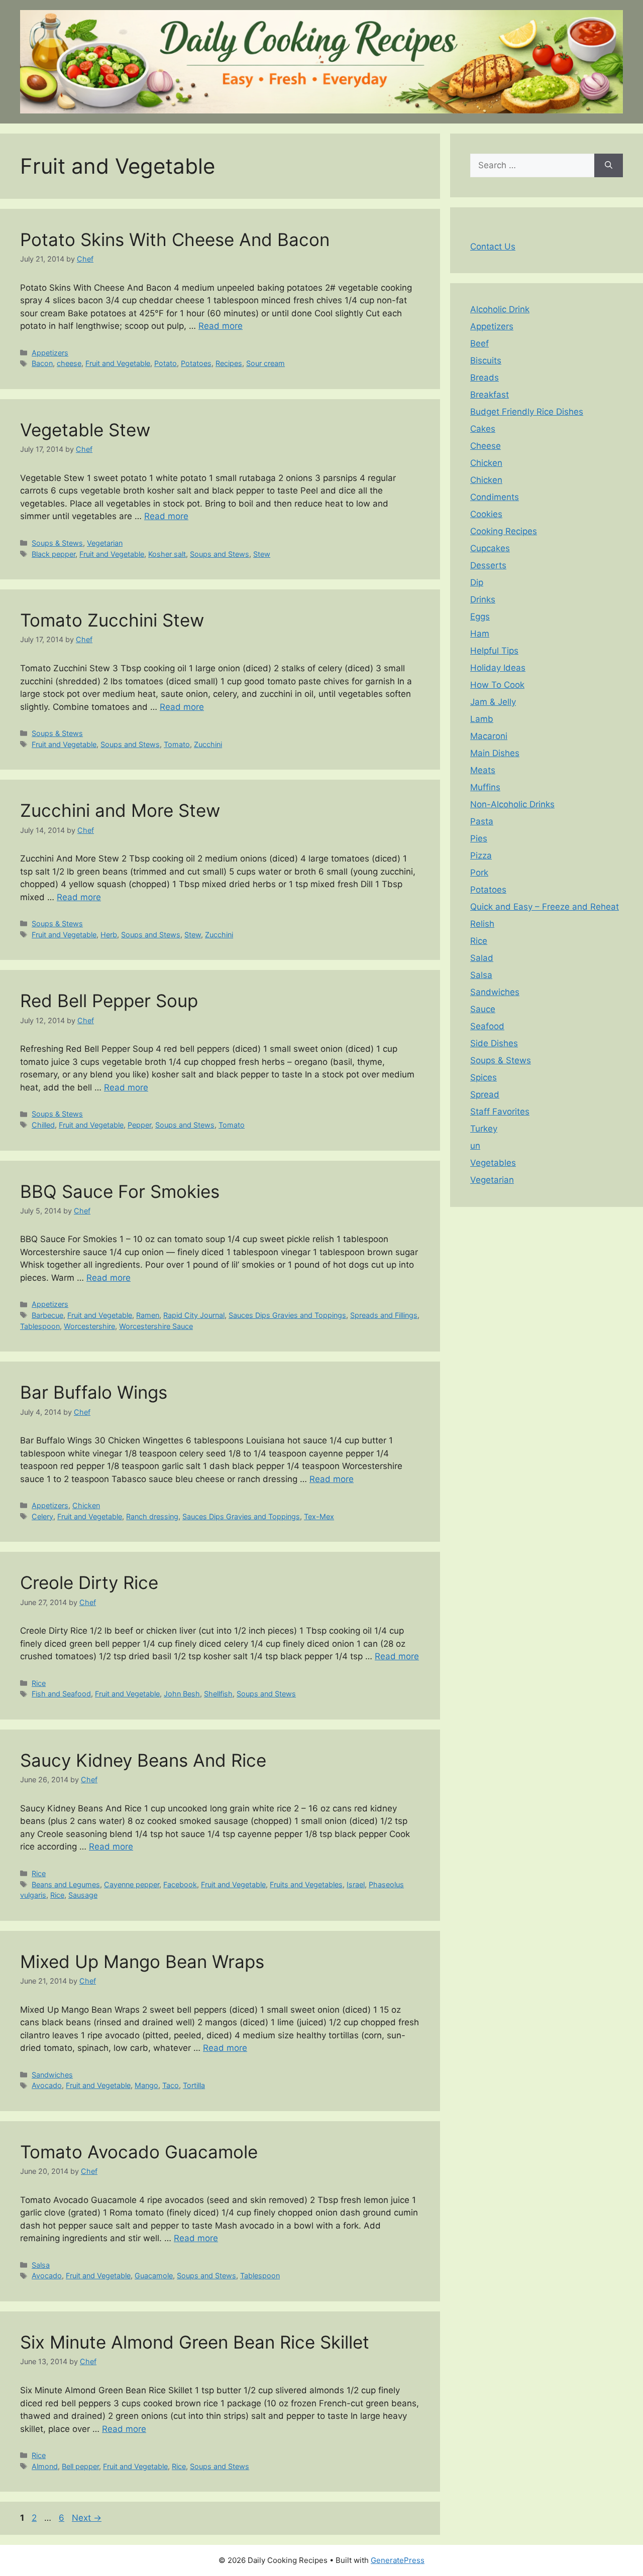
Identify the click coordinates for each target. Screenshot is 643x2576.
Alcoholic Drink (500, 309)
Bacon (42, 363)
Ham (480, 634)
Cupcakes (490, 548)
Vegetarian (105, 543)
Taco (171, 2085)
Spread (485, 1094)
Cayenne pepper (132, 1884)
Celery (42, 1516)
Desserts (488, 565)
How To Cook (497, 685)
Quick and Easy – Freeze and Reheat (545, 907)
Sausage (83, 1895)
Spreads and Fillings (384, 1315)
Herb (109, 935)
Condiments (495, 497)
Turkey (484, 1129)
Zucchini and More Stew (120, 810)
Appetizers (50, 353)
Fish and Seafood (61, 1694)
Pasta (482, 821)
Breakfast (490, 395)
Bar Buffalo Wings (94, 1392)
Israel (356, 1884)
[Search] (609, 166)
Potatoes (196, 363)
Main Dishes (495, 753)
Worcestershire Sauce (156, 1326)
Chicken (86, 1505)
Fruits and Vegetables (306, 1884)
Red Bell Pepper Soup (109, 1001)
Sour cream (265, 363)
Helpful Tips (494, 651)
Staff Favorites (500, 1112)
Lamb (482, 719)
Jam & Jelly (493, 702)
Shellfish (218, 1694)
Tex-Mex (319, 1516)
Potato (166, 363)
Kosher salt (167, 554)
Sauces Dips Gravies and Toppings (287, 1315)
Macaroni (489, 736)
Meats (483, 770)
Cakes (483, 429)
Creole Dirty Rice (89, 1582)
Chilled (43, 1125)
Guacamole (154, 2276)
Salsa (41, 2265)
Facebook (180, 1884)
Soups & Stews (57, 543)
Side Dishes (494, 1043)
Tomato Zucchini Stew (112, 620)
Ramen (148, 1315)
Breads (485, 378)
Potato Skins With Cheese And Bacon (175, 239)
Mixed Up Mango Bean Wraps (142, 1961)
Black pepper (53, 554)
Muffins (485, 787)
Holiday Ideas (498, 668)
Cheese (486, 446)
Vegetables (493, 1163)
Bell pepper (80, 2466)
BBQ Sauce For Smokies (120, 1191)
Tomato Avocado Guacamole (139, 2152)
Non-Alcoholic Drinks (512, 804)
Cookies (486, 514)
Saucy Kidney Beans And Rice (143, 1760)
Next (87, 2518)
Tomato (177, 744)
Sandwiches (52, 2075)
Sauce (483, 1009)
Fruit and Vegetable (118, 363)
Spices (484, 1077)
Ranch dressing (152, 1516)
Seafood (487, 1026)
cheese (69, 363)
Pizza (481, 855)
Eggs (480, 617)
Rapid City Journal (194, 1315)
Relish (482, 924)
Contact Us (493, 247)
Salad (482, 958)
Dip (477, 582)
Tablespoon (40, 1326)
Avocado (47, 2085)
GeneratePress (398, 2560)
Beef (479, 343)
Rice (39, 1683)
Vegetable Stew (85, 430)
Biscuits (486, 360)
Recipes (229, 363)
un (475, 1146)
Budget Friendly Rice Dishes (527, 412)
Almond (45, 2466)
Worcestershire (89, 1326)
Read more (221, 326)
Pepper (139, 1125)
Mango (146, 2085)
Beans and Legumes (66, 1884)
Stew (262, 554)
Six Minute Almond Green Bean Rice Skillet (195, 2342)
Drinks (483, 599)
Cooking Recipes (504, 531)
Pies (479, 838)
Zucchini (208, 744)
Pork (479, 873)
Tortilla (194, 2085)
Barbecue (47, 1315)
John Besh (182, 1694)
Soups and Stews (220, 554)
